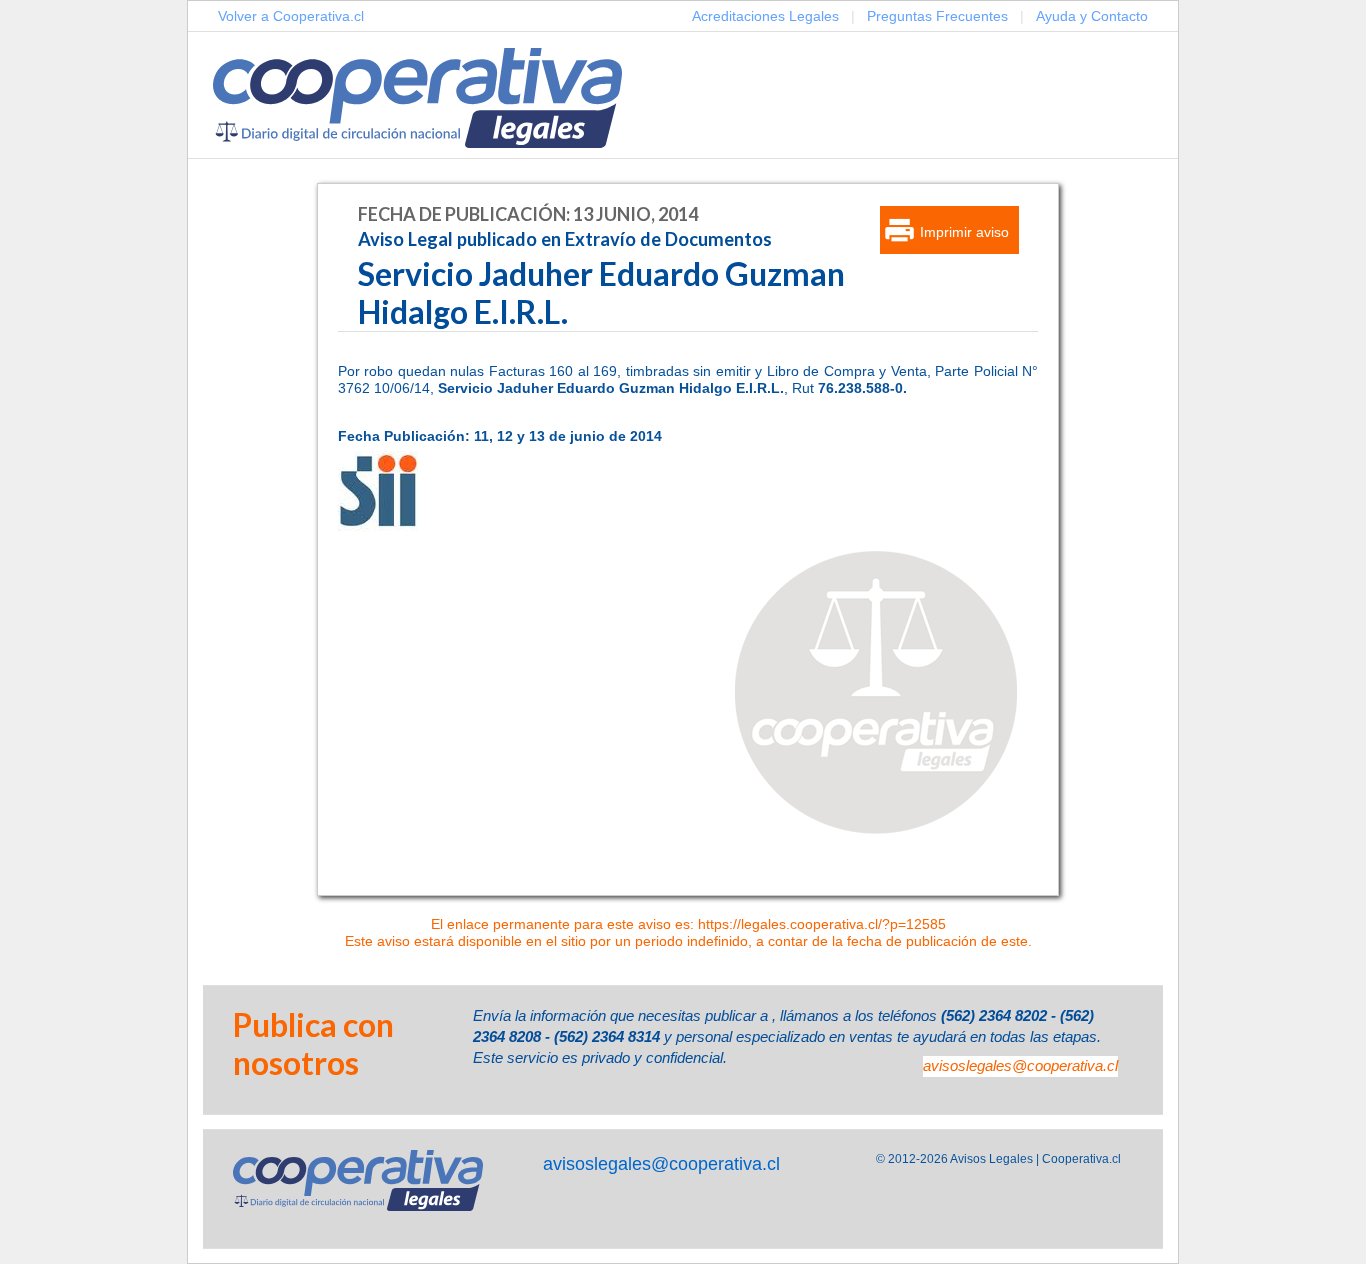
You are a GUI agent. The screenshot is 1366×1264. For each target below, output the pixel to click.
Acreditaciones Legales (765, 16)
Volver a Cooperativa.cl (291, 16)
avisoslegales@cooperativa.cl (1020, 1065)
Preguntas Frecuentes (937, 16)
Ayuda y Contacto (1092, 16)
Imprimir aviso (964, 232)
